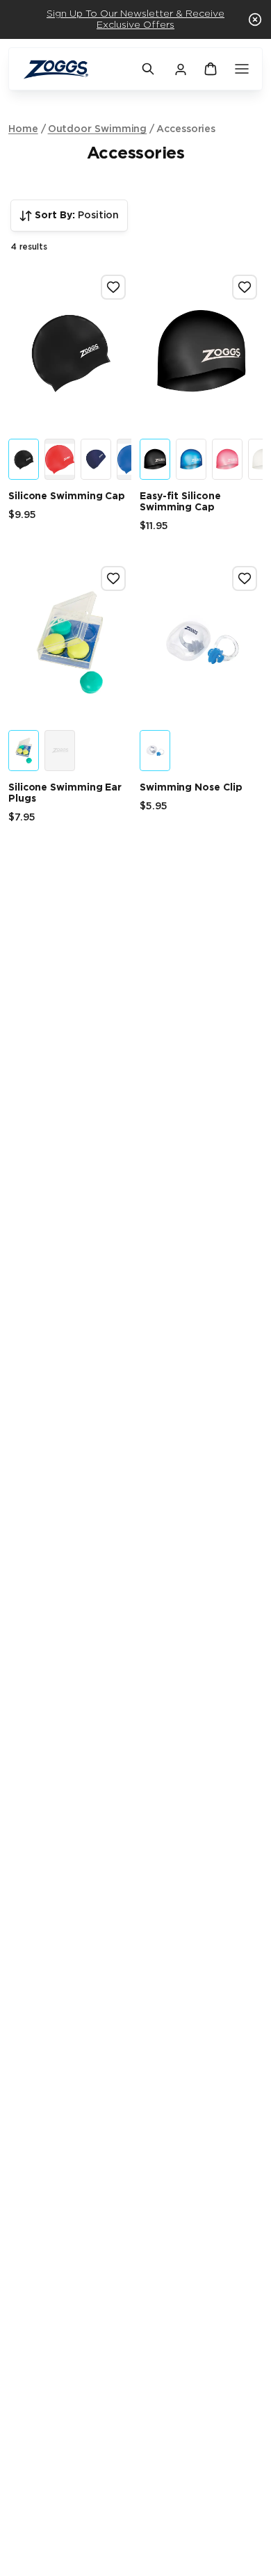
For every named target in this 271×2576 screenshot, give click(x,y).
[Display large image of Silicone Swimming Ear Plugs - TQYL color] (24, 751)
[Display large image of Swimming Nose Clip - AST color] (155, 751)
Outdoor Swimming (98, 129)
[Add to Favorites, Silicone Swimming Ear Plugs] (113, 578)
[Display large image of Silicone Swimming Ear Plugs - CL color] (60, 751)
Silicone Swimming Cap (67, 496)
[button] (255, 19)
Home (23, 129)
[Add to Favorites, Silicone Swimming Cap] (113, 287)
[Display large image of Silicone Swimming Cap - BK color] (24, 459)
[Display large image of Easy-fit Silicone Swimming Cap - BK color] (155, 459)
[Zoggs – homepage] (75, 69)
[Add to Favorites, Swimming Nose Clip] (245, 578)
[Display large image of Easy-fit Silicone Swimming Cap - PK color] (227, 459)
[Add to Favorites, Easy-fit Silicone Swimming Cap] (245, 287)
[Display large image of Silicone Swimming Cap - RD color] (60, 459)
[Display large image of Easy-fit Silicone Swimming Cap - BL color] (191, 459)
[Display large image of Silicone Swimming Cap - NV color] (96, 459)
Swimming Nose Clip (191, 788)
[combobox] (69, 216)
